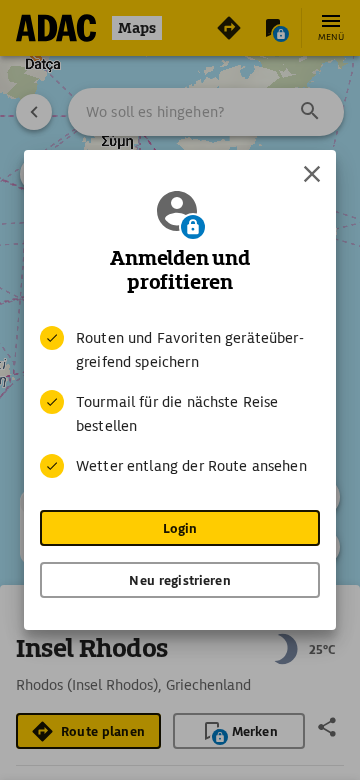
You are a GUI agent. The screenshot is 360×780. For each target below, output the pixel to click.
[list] (180, 402)
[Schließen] (312, 174)
